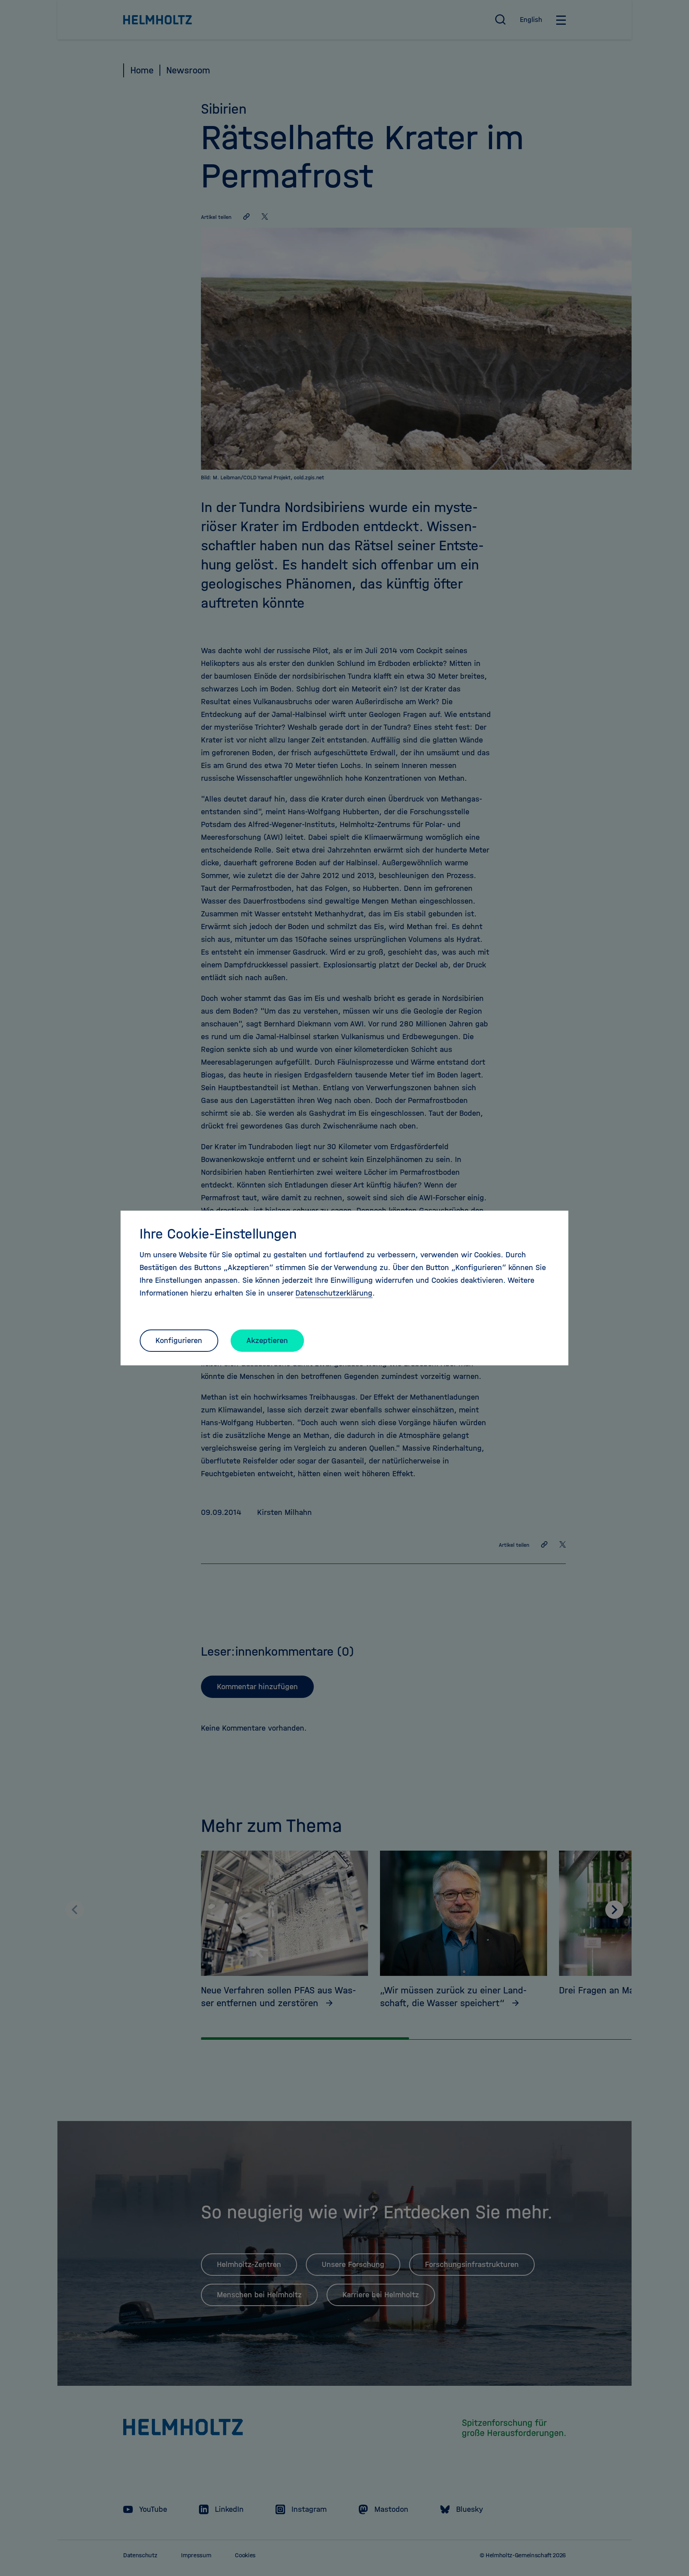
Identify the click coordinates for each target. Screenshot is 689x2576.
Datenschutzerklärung (334, 1293)
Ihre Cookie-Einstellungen (218, 1234)
